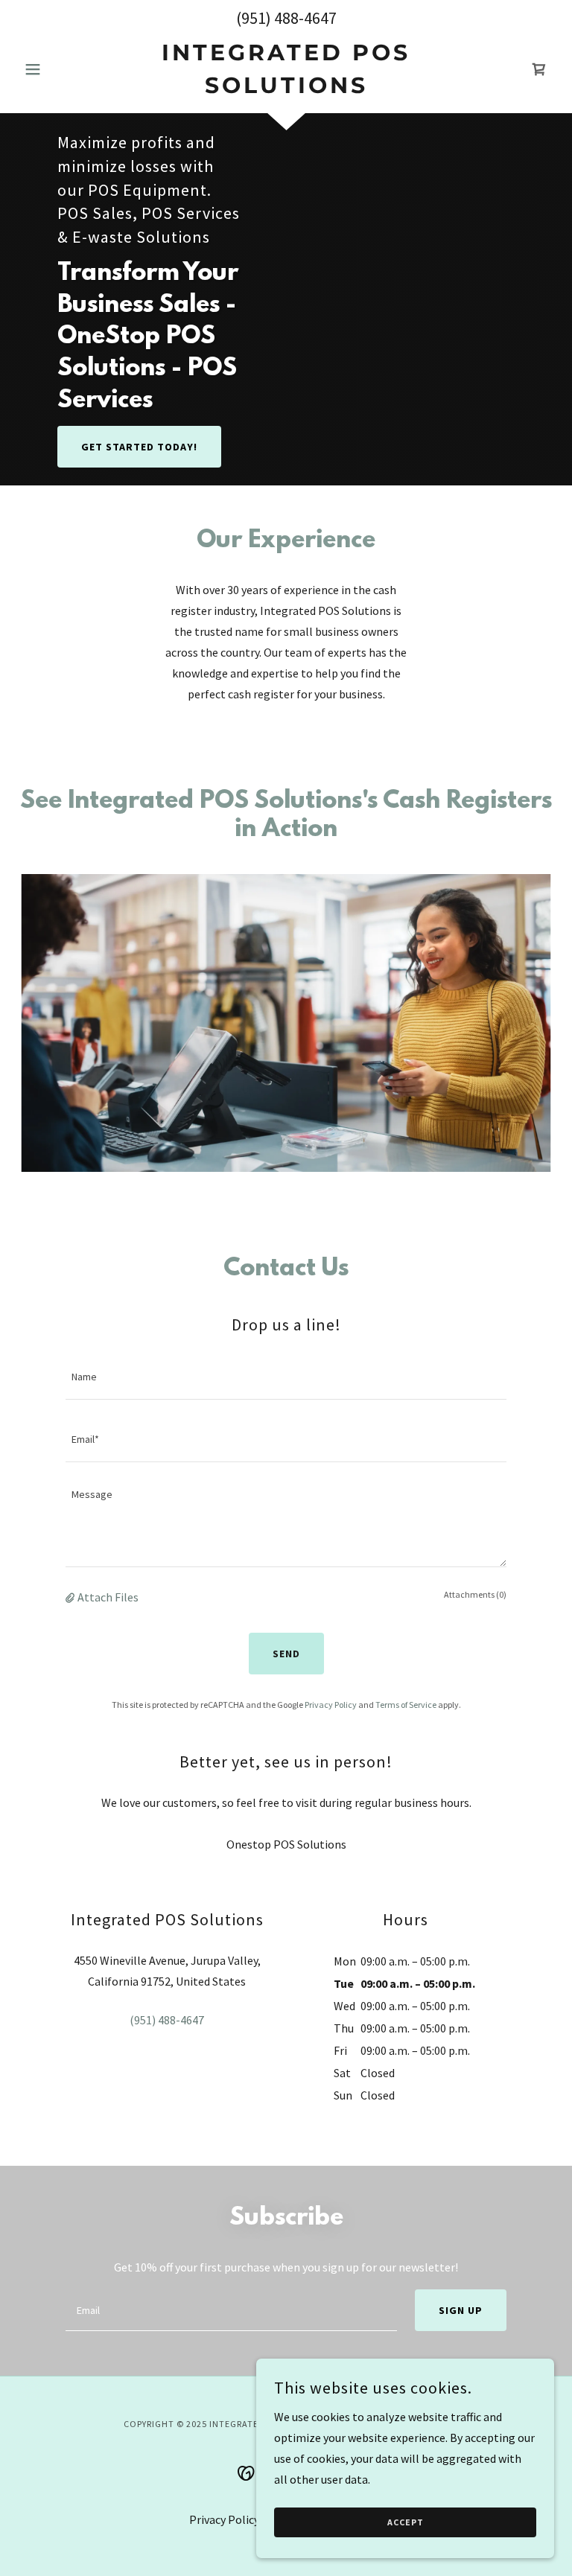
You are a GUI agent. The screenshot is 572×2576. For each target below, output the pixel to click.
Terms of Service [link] (406, 1705)
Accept (406, 2523)
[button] (58, 69)
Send (286, 1654)
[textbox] (286, 1377)
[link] (286, 89)
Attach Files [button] (108, 1597)
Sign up (461, 2310)
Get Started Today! (139, 447)
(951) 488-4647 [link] (286, 18)
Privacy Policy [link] (331, 1705)
